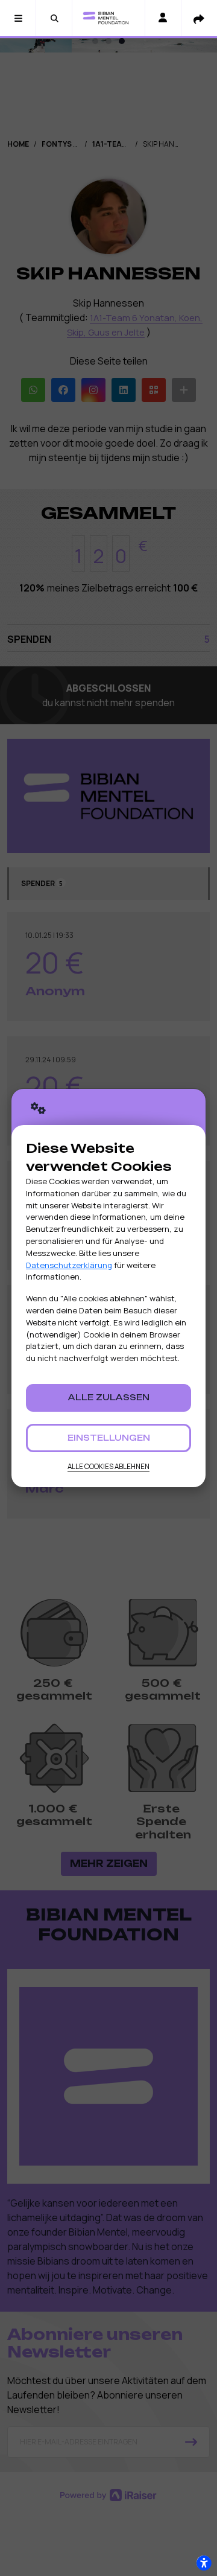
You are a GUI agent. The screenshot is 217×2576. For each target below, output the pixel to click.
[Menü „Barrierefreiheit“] (204, 2563)
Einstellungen (109, 1438)
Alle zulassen (109, 1397)
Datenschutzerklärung (69, 1265)
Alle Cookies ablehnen (108, 1466)
